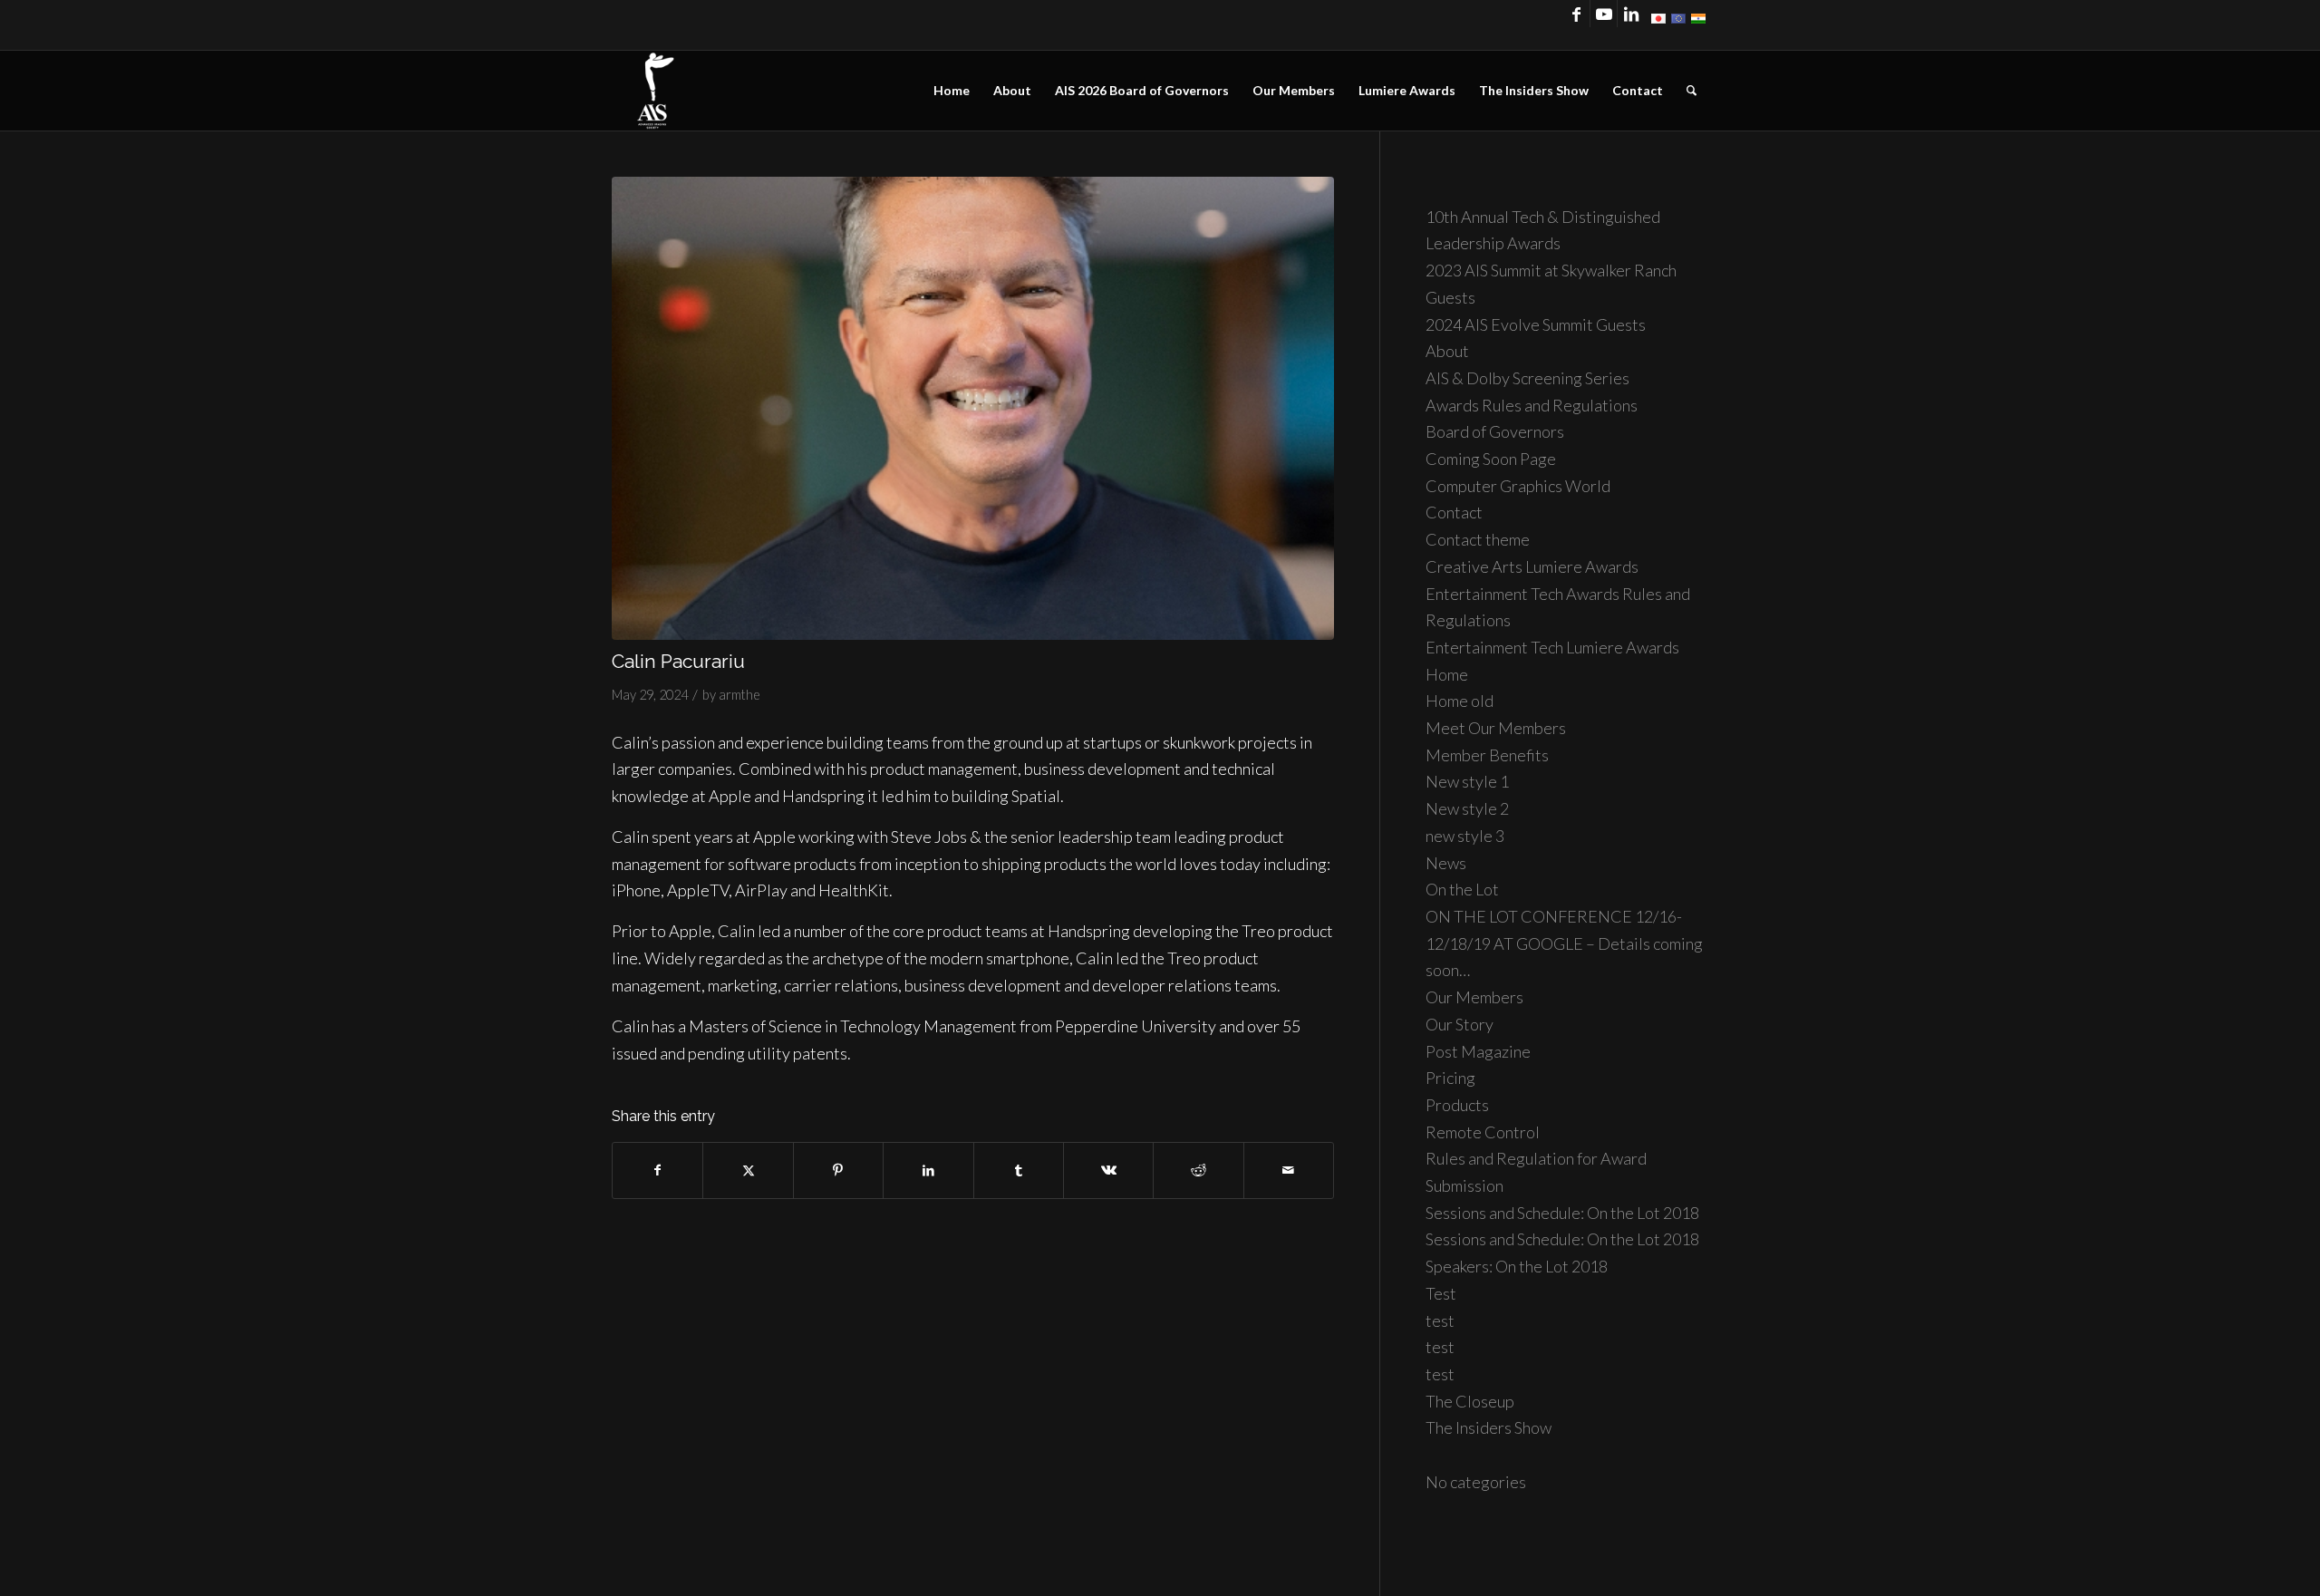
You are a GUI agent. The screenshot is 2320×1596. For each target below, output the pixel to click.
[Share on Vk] (1108, 1170)
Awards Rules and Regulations (1532, 405)
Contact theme (1478, 539)
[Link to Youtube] (1604, 14)
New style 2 (1467, 808)
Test (1441, 1293)
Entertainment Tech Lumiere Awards (1552, 647)
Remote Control (1483, 1132)
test (1440, 1320)
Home (1447, 674)
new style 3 (1465, 836)
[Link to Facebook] (1576, 14)
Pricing (1450, 1078)
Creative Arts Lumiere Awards (1532, 566)
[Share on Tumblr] (1019, 1170)
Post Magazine (1478, 1051)
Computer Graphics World (1518, 486)
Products (1457, 1105)
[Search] (1692, 91)
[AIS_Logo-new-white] (655, 91)
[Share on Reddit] (1198, 1170)
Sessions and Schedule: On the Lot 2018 (1562, 1213)
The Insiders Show (1489, 1427)
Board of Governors (1495, 431)
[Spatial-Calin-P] (973, 409)
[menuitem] (952, 91)
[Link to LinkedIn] (1631, 14)
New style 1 (1467, 781)
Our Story (1460, 1024)
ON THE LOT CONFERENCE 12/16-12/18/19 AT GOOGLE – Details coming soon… (1564, 943)
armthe (739, 695)
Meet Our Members (1496, 728)
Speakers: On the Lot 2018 (1517, 1266)
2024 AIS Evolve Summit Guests (1536, 324)
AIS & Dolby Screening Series (1527, 378)
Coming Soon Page (1491, 459)
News (1446, 863)
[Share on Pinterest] (838, 1170)
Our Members (1474, 997)
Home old (1460, 701)
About (1447, 351)
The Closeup (1470, 1401)
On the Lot (1462, 889)
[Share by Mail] (1289, 1170)
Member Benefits (1487, 755)
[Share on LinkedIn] (928, 1170)
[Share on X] (748, 1170)
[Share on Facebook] (657, 1170)
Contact (1454, 512)
